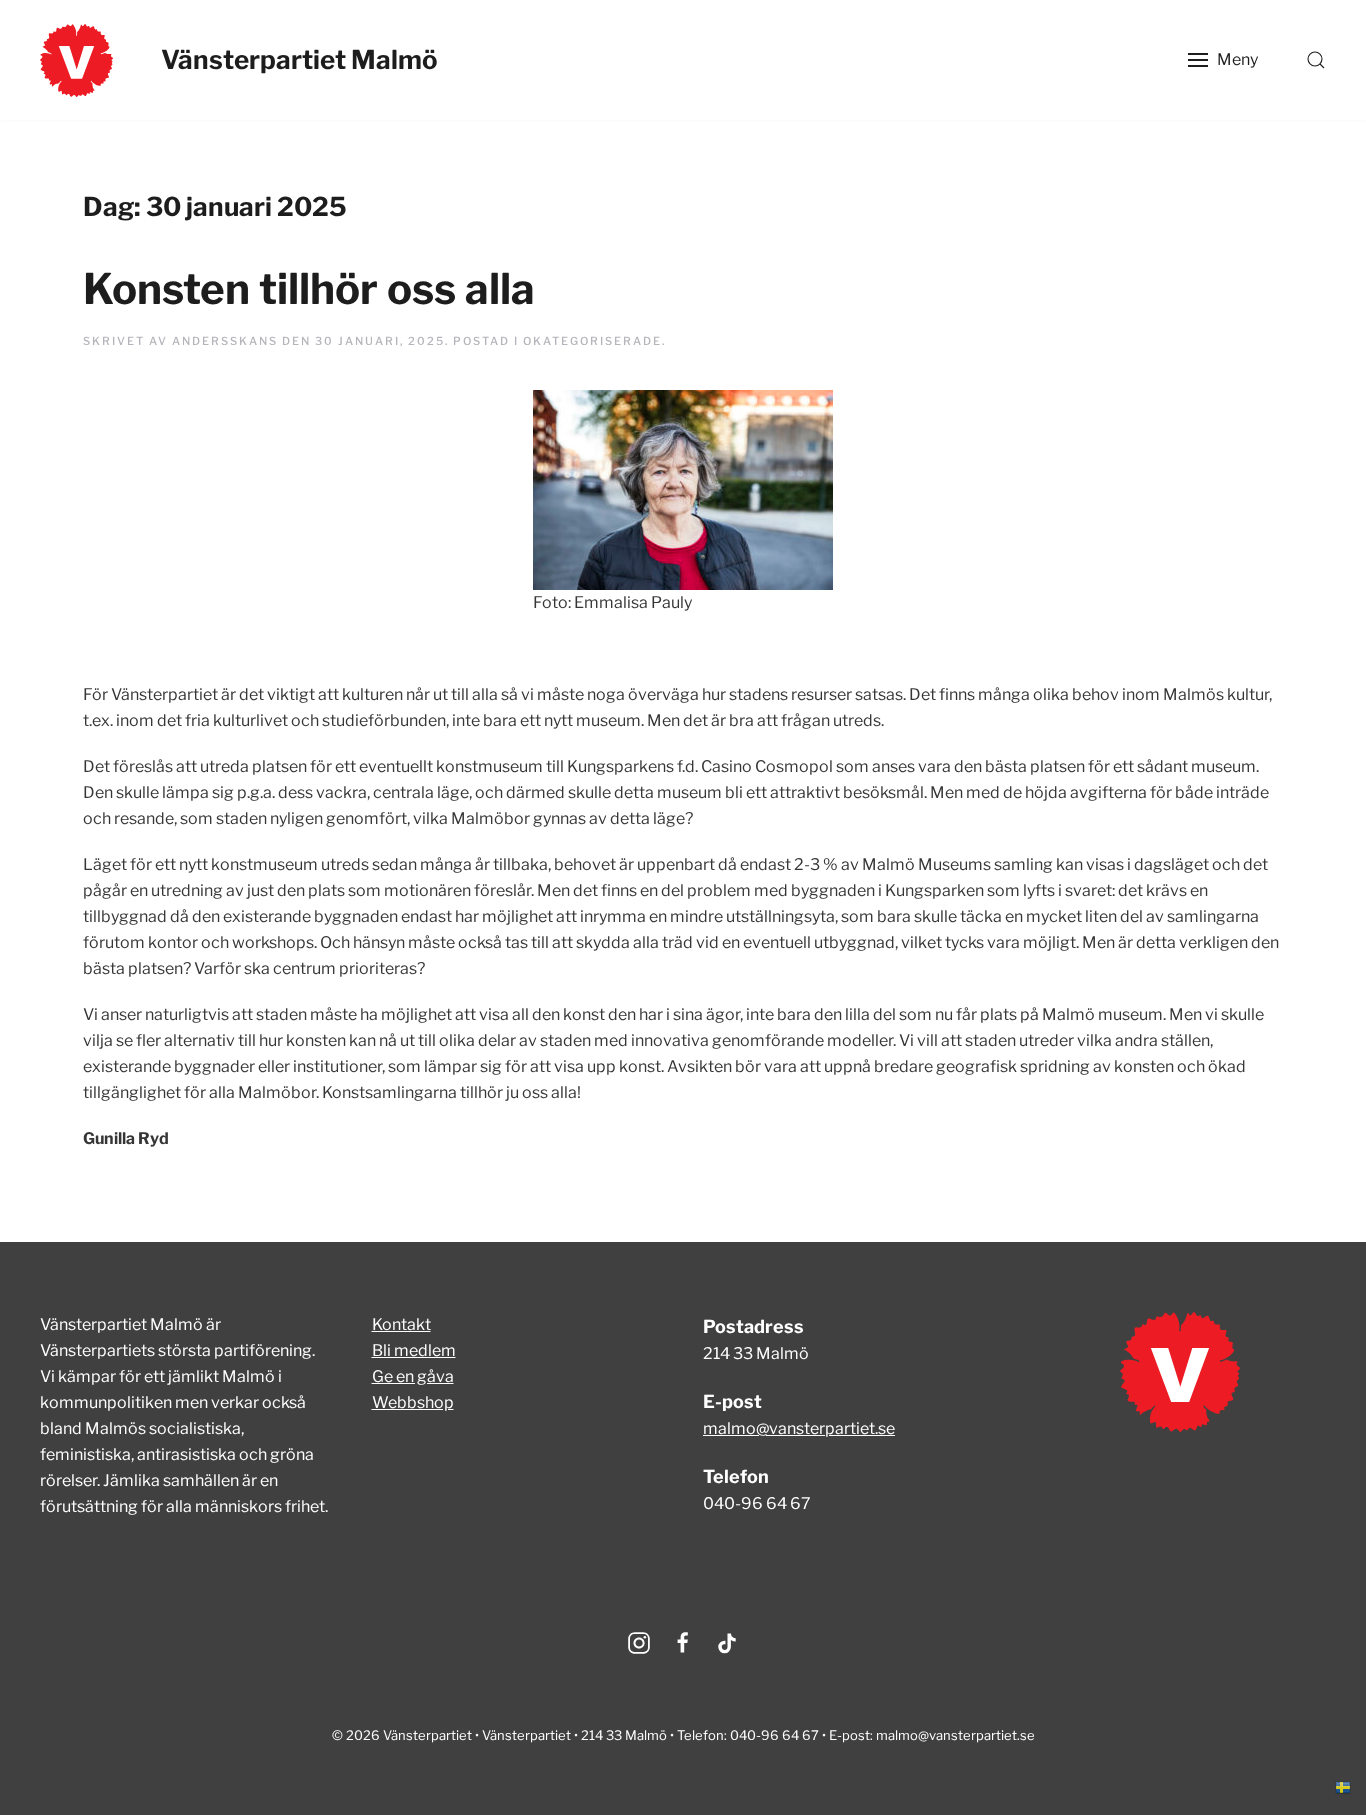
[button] (1223, 60)
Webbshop (413, 1402)
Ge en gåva (413, 1376)
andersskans (225, 341)
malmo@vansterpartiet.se (799, 1428)
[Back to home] (76, 60)
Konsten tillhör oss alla (309, 288)
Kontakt (401, 1324)
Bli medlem (414, 1350)
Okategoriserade (592, 341)
